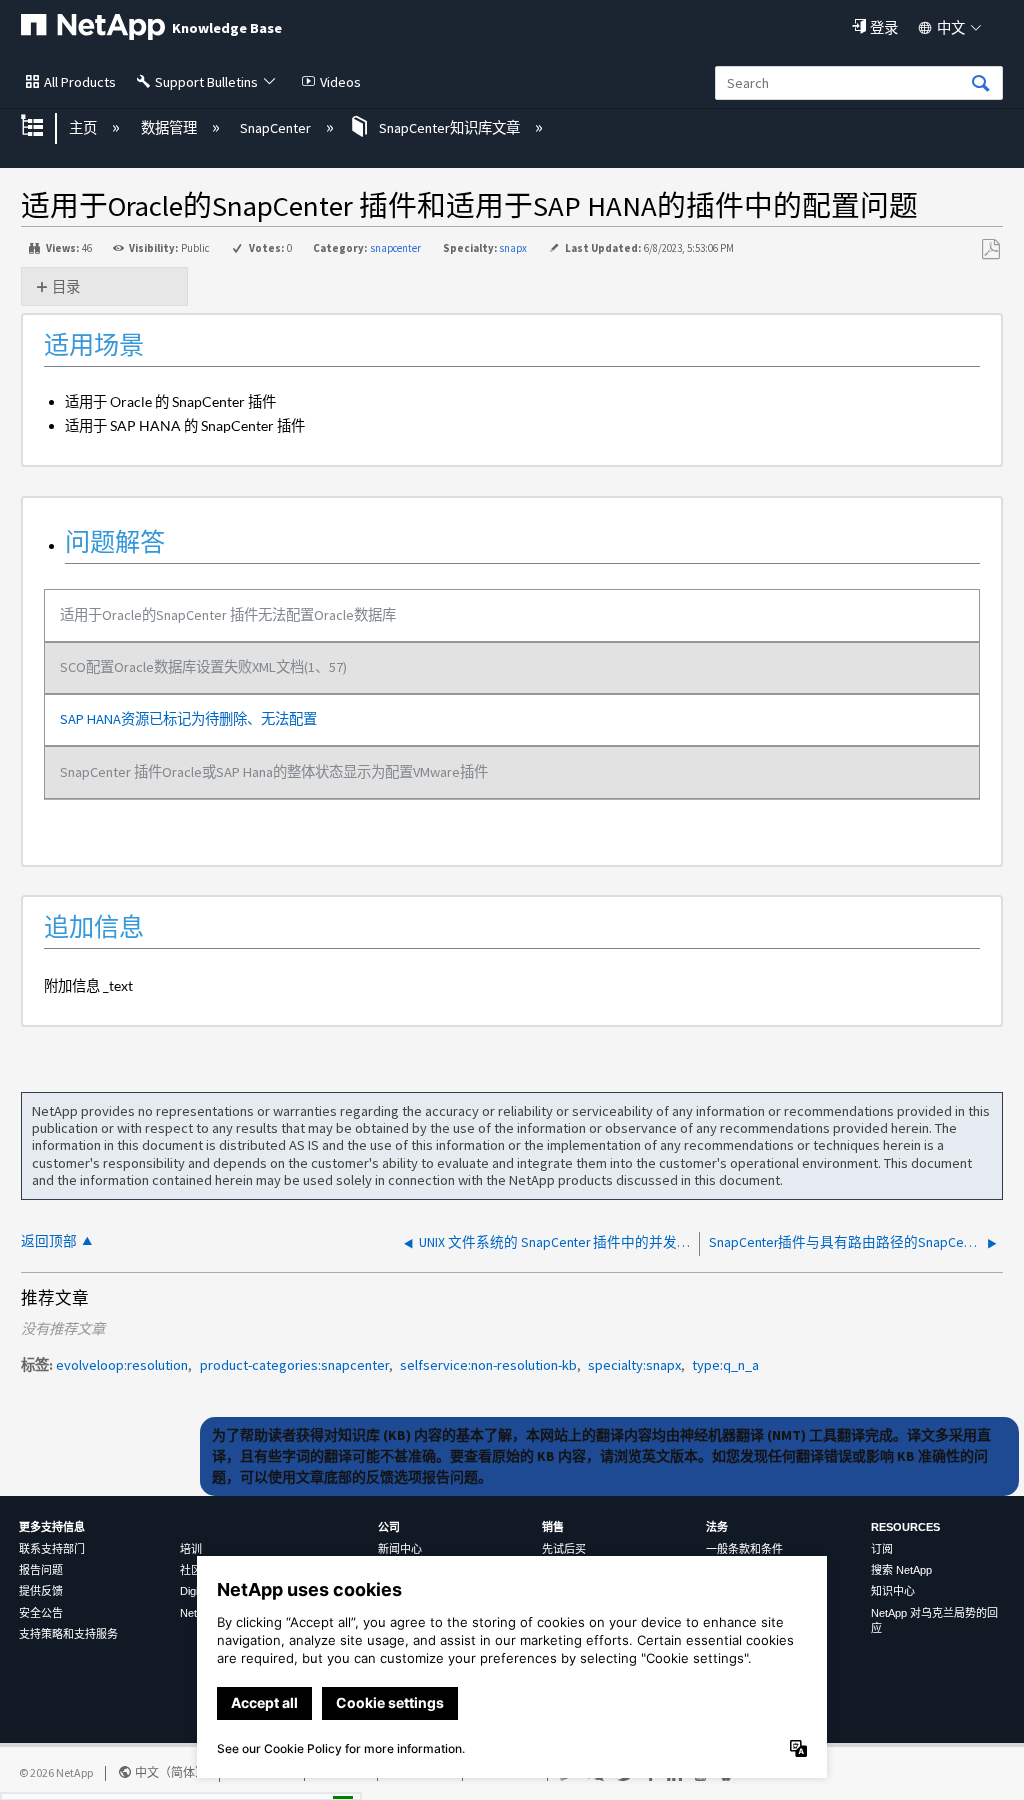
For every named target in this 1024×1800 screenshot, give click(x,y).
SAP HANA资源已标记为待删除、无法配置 (188, 719)
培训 (191, 1549)
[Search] (981, 84)
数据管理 (170, 128)
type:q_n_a (725, 1365)
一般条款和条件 (744, 1549)
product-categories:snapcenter (294, 1365)
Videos (340, 82)
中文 (951, 28)
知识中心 (893, 1591)
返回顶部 (49, 1241)
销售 (553, 1527)
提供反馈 (41, 1591)
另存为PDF (990, 249)
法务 (717, 1527)
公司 (389, 1527)
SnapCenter (277, 128)
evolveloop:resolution (122, 1365)
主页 (84, 128)
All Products (80, 82)
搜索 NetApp (901, 1570)
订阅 (882, 1549)
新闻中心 (400, 1549)
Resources (905, 1527)
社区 (191, 1570)
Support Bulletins (206, 82)
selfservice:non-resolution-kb (488, 1365)
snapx (513, 248)
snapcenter (395, 248)
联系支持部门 (52, 1549)
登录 (884, 28)
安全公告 (41, 1613)
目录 (66, 287)
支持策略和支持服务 (68, 1634)
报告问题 (41, 1570)
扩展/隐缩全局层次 (45, 127)
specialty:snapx (634, 1365)
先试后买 (564, 1549)
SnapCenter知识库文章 (449, 128)
